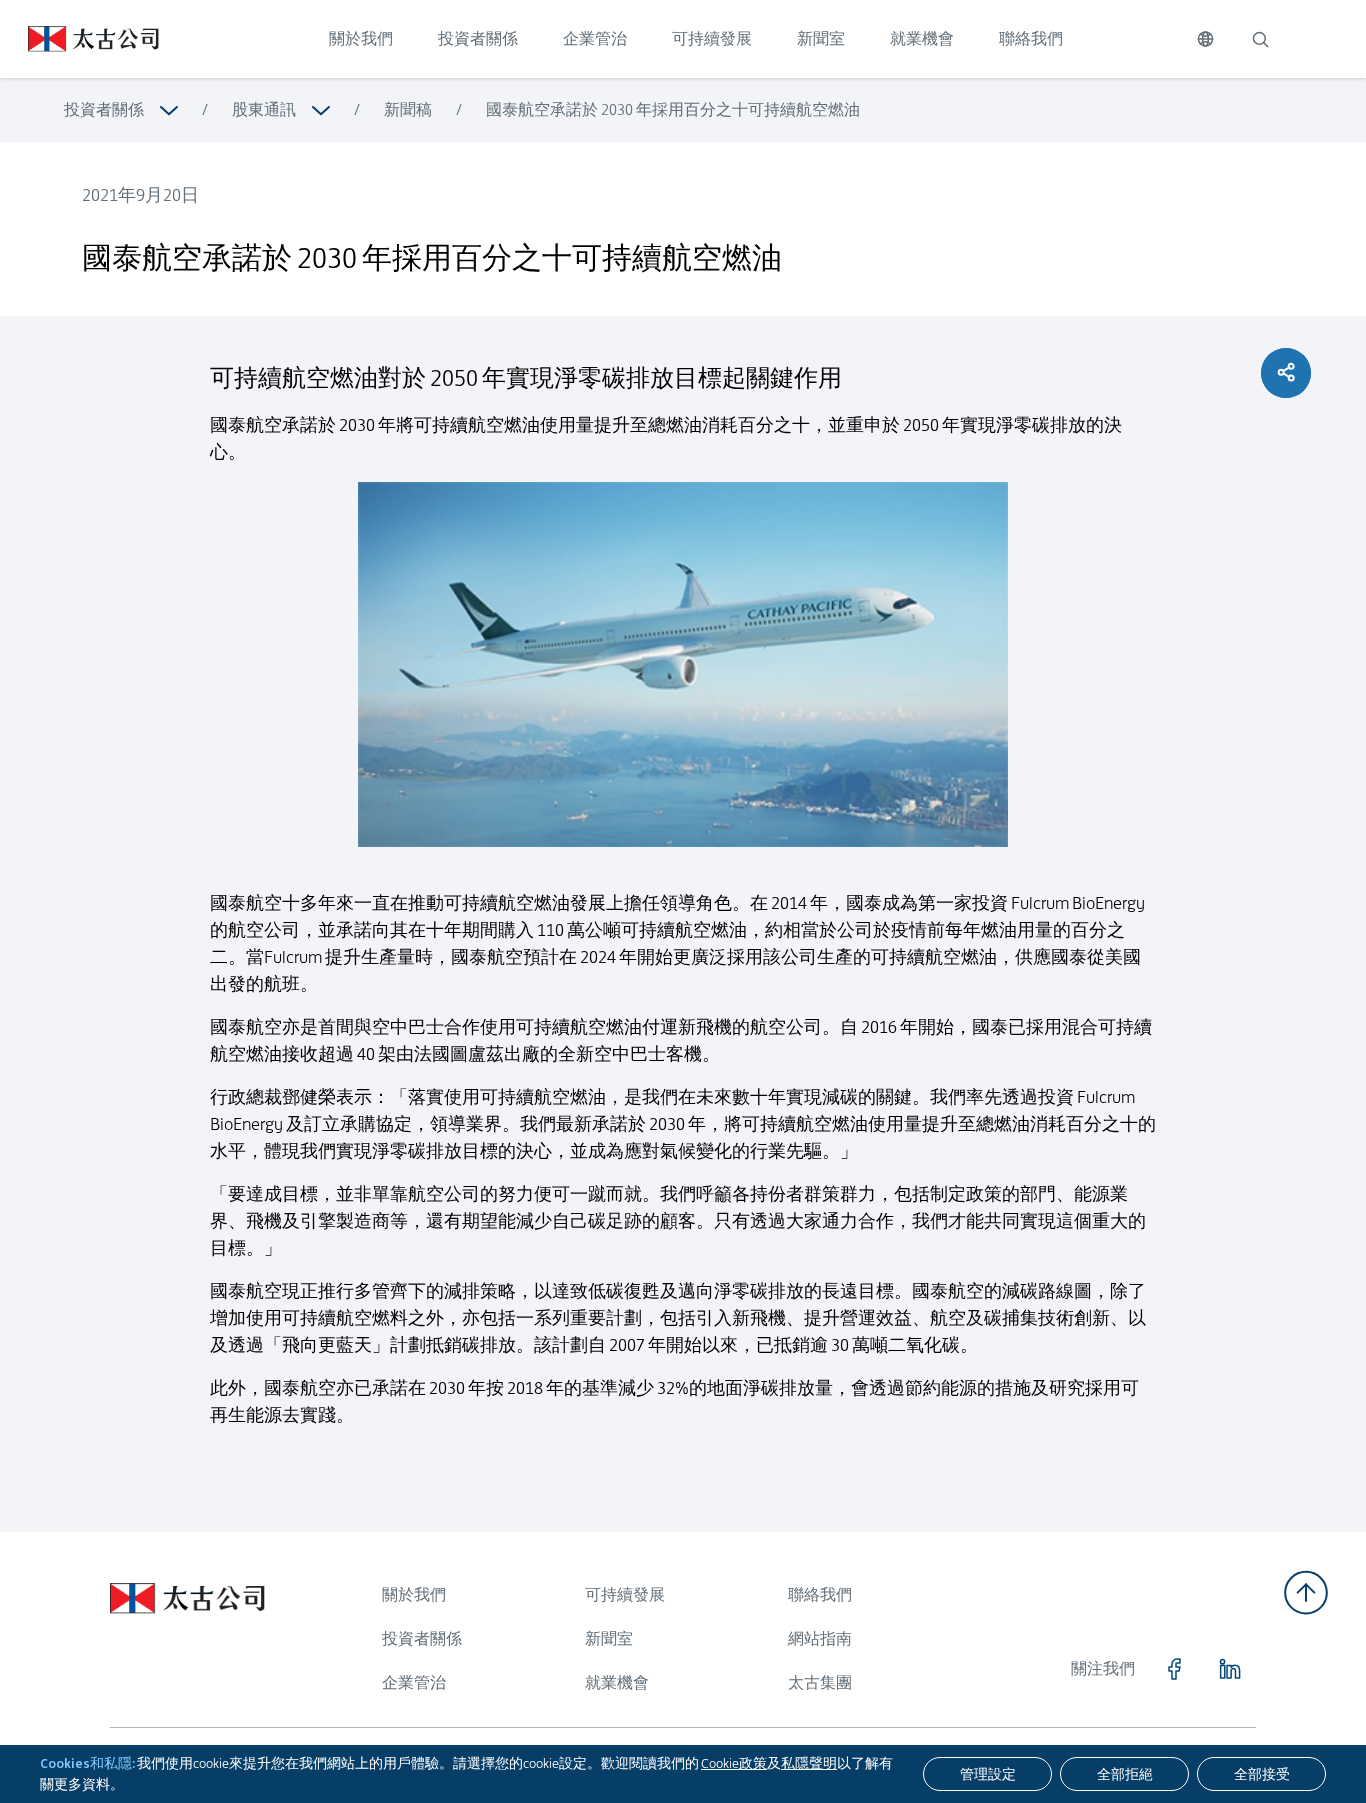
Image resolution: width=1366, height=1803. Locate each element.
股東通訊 (264, 109)
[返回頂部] (1306, 1592)
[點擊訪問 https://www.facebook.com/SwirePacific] (1174, 1669)
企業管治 (595, 38)
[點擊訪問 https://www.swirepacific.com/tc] (79, 39)
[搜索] (1260, 39)
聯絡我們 (1031, 38)
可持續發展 (712, 38)
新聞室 (821, 38)
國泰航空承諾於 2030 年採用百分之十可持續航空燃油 (673, 109)
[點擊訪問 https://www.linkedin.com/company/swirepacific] (1230, 1669)
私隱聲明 (809, 1763)
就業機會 (922, 38)
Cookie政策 (734, 1763)
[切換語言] (1205, 39)
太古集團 (820, 1682)
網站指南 (820, 1638)
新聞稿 (408, 109)
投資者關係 (478, 38)
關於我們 (361, 38)
